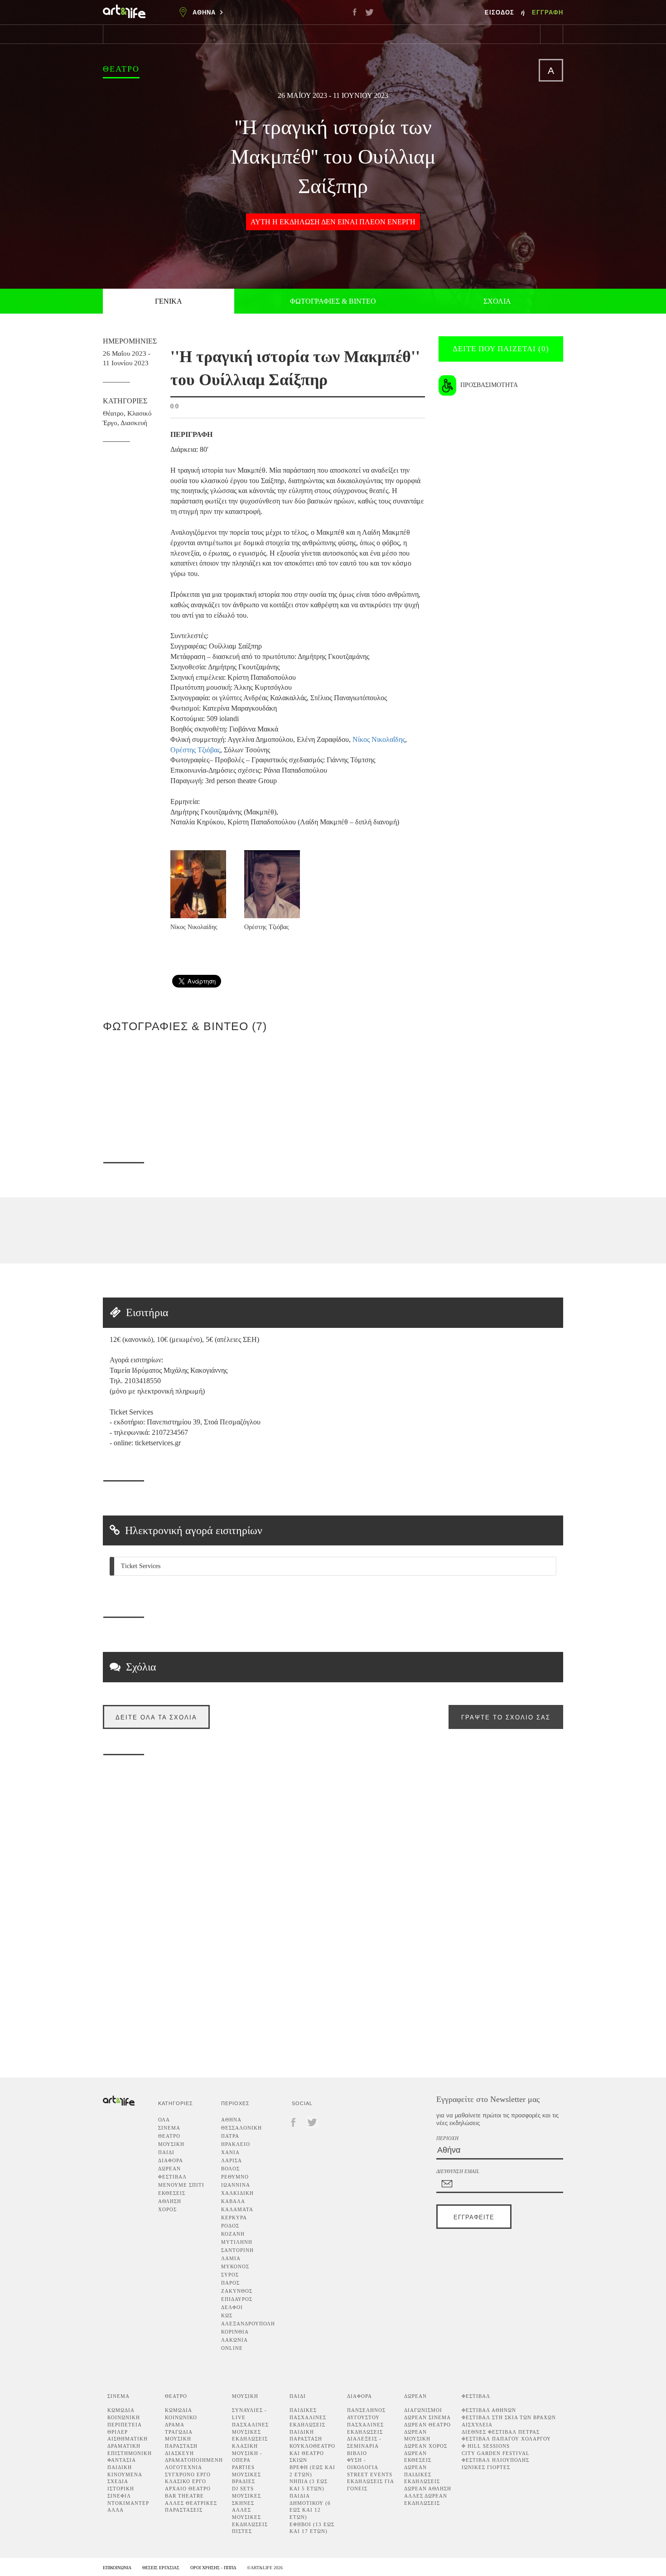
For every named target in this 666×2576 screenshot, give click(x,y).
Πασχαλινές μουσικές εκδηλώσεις (250, 2432)
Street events (370, 2474)
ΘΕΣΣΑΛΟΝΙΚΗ (241, 2128)
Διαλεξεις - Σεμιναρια (364, 2442)
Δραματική (124, 2446)
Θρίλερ (118, 2432)
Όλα (164, 2120)
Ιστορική (121, 2489)
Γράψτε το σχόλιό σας (506, 1717)
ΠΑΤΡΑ (230, 2136)
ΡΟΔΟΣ (230, 2226)
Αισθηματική (128, 2439)
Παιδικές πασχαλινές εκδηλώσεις (308, 2417)
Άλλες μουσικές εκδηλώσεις (250, 2517)
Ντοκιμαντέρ (128, 2503)
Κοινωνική (124, 2417)
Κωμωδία (121, 2410)
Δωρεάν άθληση (428, 2489)
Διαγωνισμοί (423, 2410)
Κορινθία (235, 2332)
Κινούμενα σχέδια (125, 2478)
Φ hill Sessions (486, 2446)
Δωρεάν (169, 2169)
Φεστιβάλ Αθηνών (489, 2410)
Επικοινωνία (117, 2568)
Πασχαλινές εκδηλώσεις (365, 2428)
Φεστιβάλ (172, 2177)
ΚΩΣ (227, 2315)
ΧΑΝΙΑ (230, 2152)
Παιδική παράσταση (306, 2436)
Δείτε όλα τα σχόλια (156, 1717)
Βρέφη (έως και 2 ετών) (312, 2471)
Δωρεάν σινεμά (427, 2417)
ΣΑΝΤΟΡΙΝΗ (237, 2250)
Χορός (167, 2209)
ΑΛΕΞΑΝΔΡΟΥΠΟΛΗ (248, 2324)
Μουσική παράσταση (181, 2442)
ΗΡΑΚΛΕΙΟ (236, 2144)
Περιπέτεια (125, 2425)
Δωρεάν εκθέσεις (418, 2457)
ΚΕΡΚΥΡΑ (234, 2218)
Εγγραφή (548, 12)
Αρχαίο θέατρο (188, 2489)
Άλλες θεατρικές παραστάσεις (191, 2507)
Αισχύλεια (477, 2425)
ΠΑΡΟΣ (230, 2283)
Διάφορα (171, 2160)
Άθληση (170, 2201)
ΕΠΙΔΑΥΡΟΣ (237, 2299)
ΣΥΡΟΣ (230, 2275)
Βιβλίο (357, 2453)
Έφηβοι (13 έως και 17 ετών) (312, 2528)
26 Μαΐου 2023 (302, 95)
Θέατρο (121, 69)
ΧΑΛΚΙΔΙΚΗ (237, 2193)
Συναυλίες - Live (249, 2414)
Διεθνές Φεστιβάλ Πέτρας (501, 2432)
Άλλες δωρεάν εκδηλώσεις (426, 2499)
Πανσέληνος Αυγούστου (366, 2414)
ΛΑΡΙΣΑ (232, 2160)
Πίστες (242, 2531)
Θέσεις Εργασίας (161, 2568)
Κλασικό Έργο (186, 2481)
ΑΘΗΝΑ (231, 2120)
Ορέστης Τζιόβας (195, 750)
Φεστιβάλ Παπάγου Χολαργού (506, 2439)
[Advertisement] (569, 940)
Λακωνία (234, 2340)
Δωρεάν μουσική (417, 2436)
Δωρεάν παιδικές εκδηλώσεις (422, 2474)
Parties (243, 2467)
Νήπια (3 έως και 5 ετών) (309, 2485)
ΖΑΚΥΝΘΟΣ (237, 2291)
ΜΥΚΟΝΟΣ (235, 2266)
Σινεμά (169, 2128)
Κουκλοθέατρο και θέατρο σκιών (312, 2453)
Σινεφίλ (119, 2496)
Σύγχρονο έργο (188, 2474)
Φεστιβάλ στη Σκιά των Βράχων (509, 2417)
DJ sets (243, 2489)
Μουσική (171, 2144)
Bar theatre (184, 2496)
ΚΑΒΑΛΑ (233, 2201)
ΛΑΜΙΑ (231, 2258)
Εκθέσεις (172, 2193)
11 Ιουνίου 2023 (361, 95)
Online (232, 2348)
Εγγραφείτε (474, 2217)
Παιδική (120, 2467)
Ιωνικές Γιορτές (486, 2467)
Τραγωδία (179, 2432)
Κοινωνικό (181, 2417)
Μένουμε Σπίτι (181, 2185)
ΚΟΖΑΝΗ (233, 2234)
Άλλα (116, 2510)
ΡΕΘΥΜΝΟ (235, 2177)
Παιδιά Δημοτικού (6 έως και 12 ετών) (310, 2506)
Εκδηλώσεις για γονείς (370, 2485)
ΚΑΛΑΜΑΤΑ (237, 2209)
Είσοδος (501, 12)
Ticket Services (141, 1566)
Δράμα (175, 2425)
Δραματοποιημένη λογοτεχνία (194, 2464)
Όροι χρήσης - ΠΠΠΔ (213, 2568)
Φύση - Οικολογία (363, 2464)
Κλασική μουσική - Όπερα (247, 2453)
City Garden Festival (496, 2453)
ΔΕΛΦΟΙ (232, 2307)
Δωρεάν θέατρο (427, 2425)
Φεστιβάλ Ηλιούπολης (495, 2460)
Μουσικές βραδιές (246, 2478)
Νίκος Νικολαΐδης (379, 739)
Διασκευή (134, 423)
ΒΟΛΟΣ (230, 2169)
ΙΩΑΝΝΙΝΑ (236, 2185)
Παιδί (166, 2152)
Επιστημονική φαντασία (130, 2457)
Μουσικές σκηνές (246, 2499)
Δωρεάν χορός (426, 2446)
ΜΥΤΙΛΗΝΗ (237, 2242)
